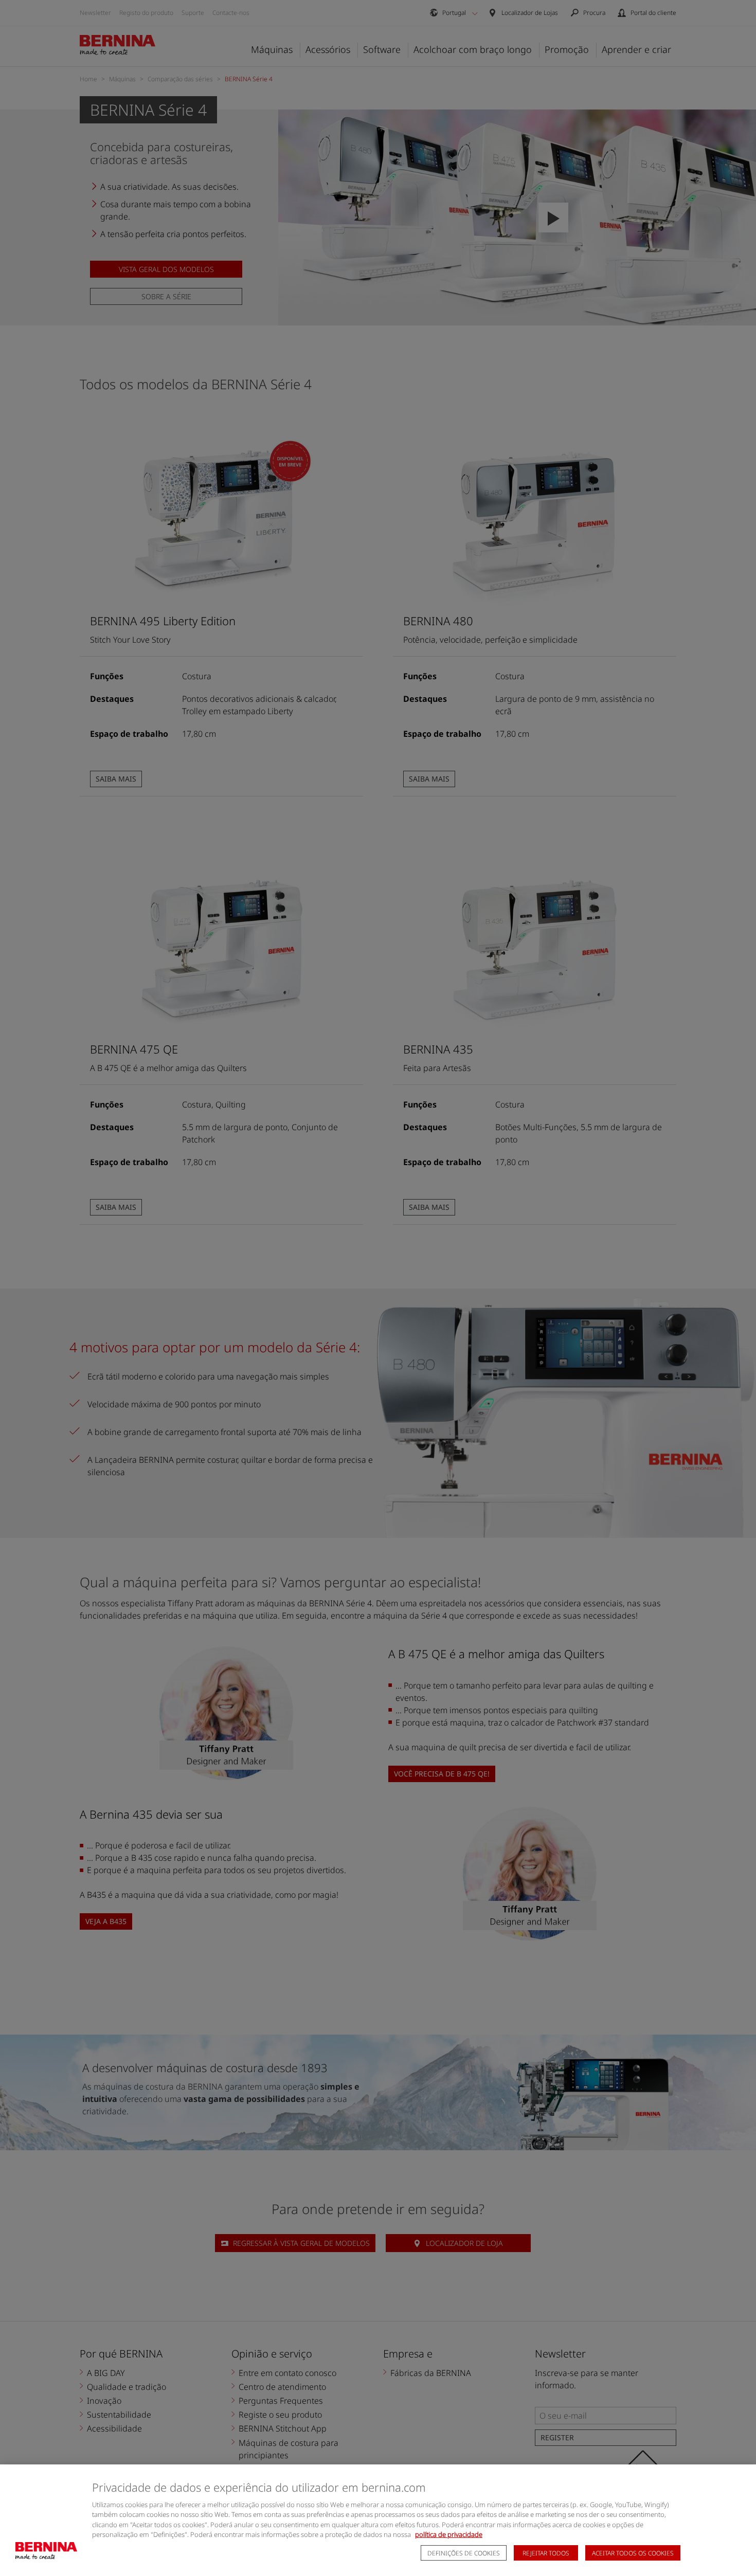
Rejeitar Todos (546, 2553)
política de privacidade (449, 2534)
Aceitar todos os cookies (633, 2553)
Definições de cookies (464, 2553)
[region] (378, 2520)
